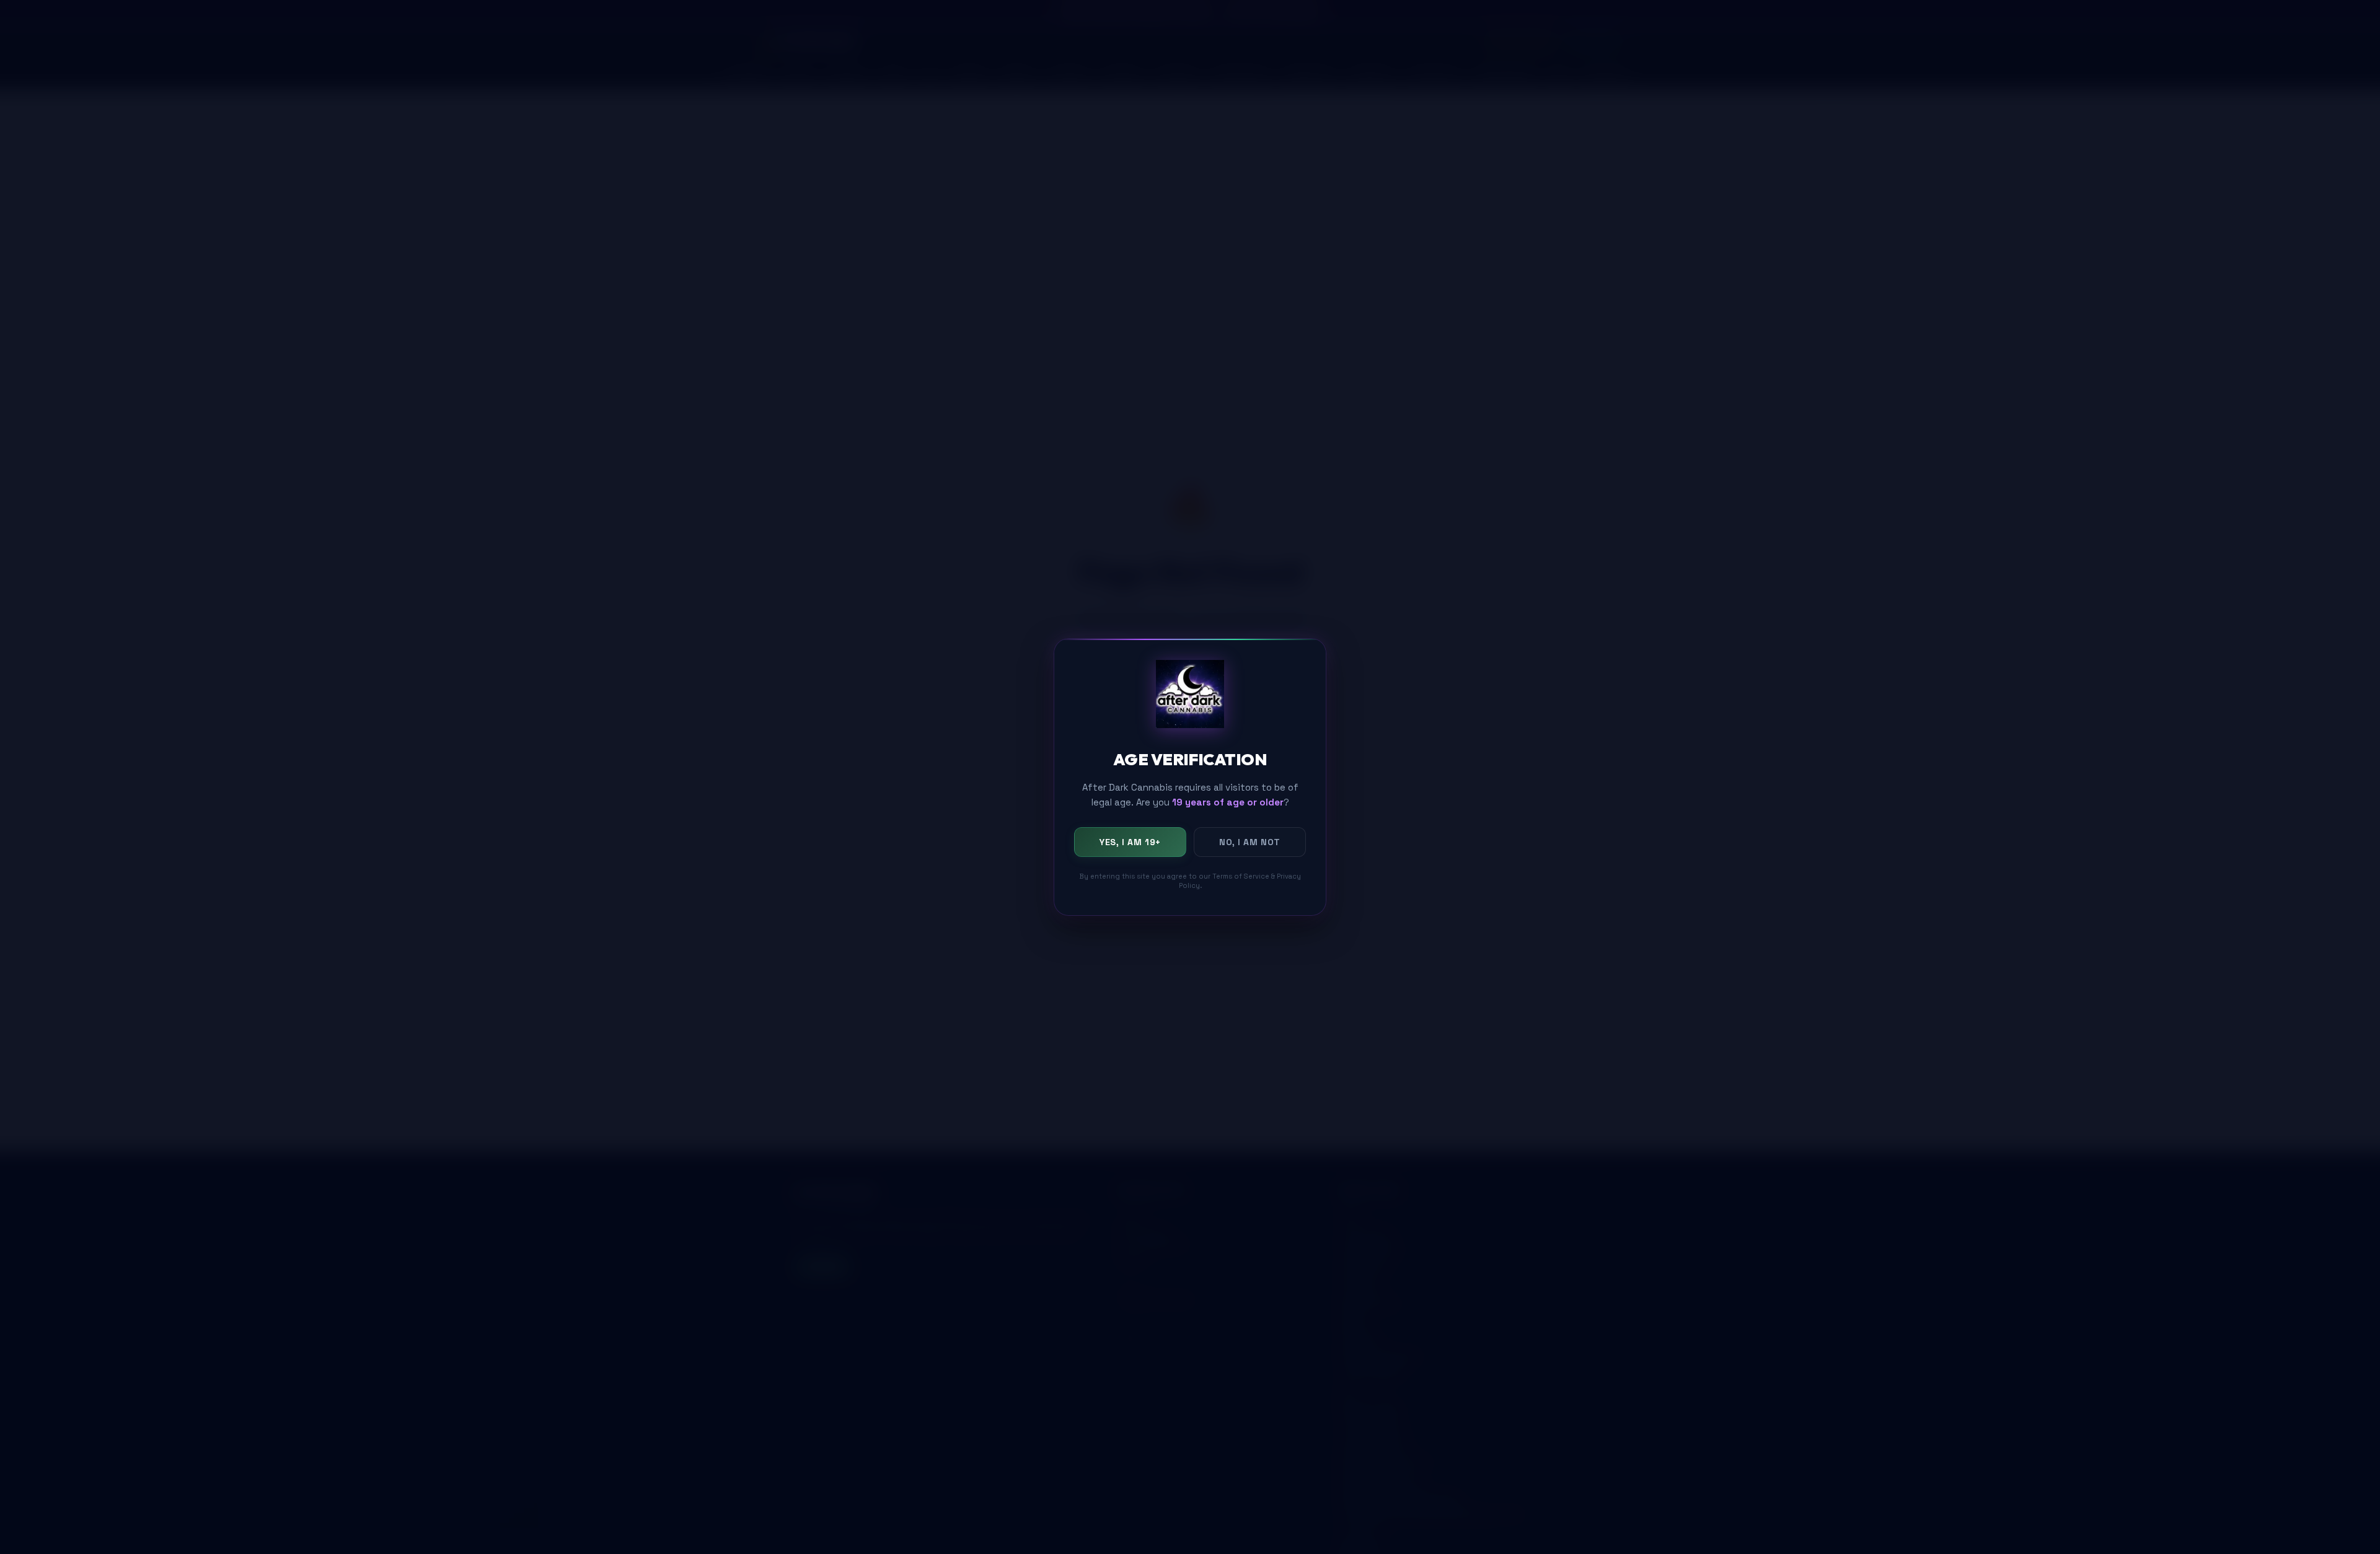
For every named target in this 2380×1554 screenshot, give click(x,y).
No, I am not (1250, 841)
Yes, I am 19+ (1130, 841)
